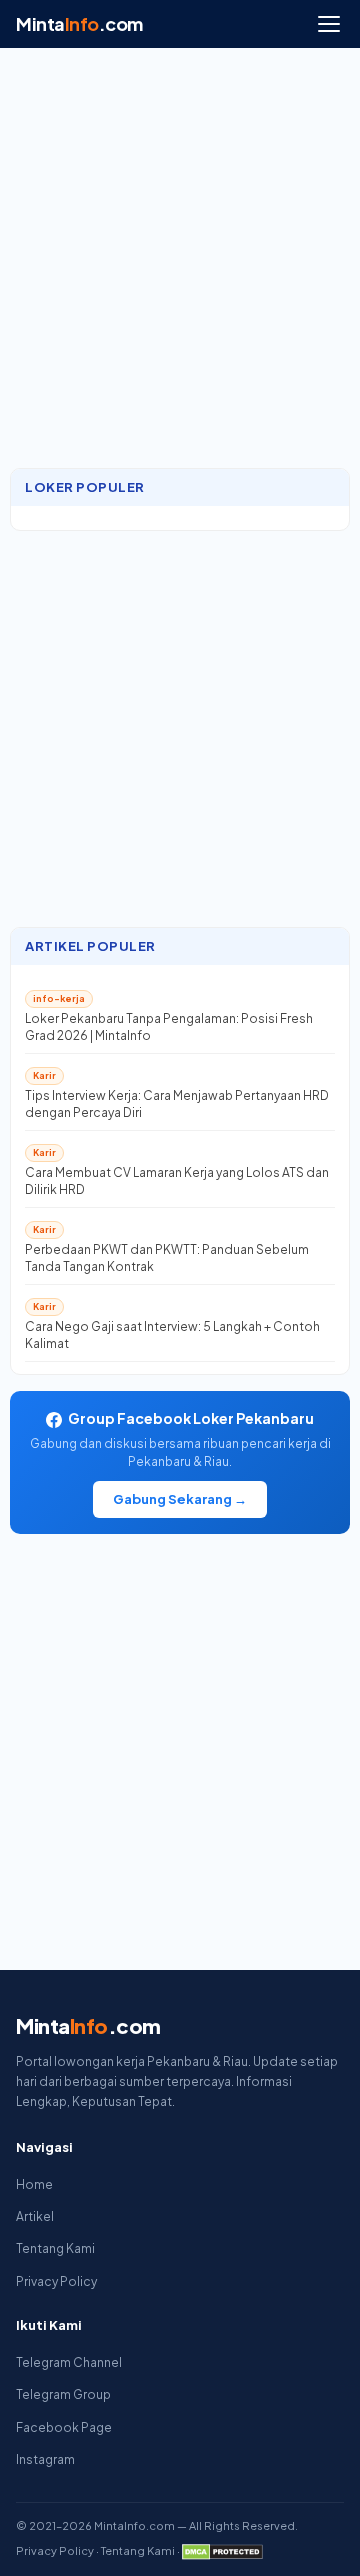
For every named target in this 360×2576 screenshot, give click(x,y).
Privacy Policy (56, 2281)
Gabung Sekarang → (180, 1499)
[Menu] (329, 24)
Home (34, 2184)
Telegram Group (63, 2394)
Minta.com (79, 23)
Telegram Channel (69, 2362)
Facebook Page (64, 2427)
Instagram (45, 2459)
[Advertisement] (180, 268)
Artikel (35, 2216)
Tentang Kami (55, 2248)
